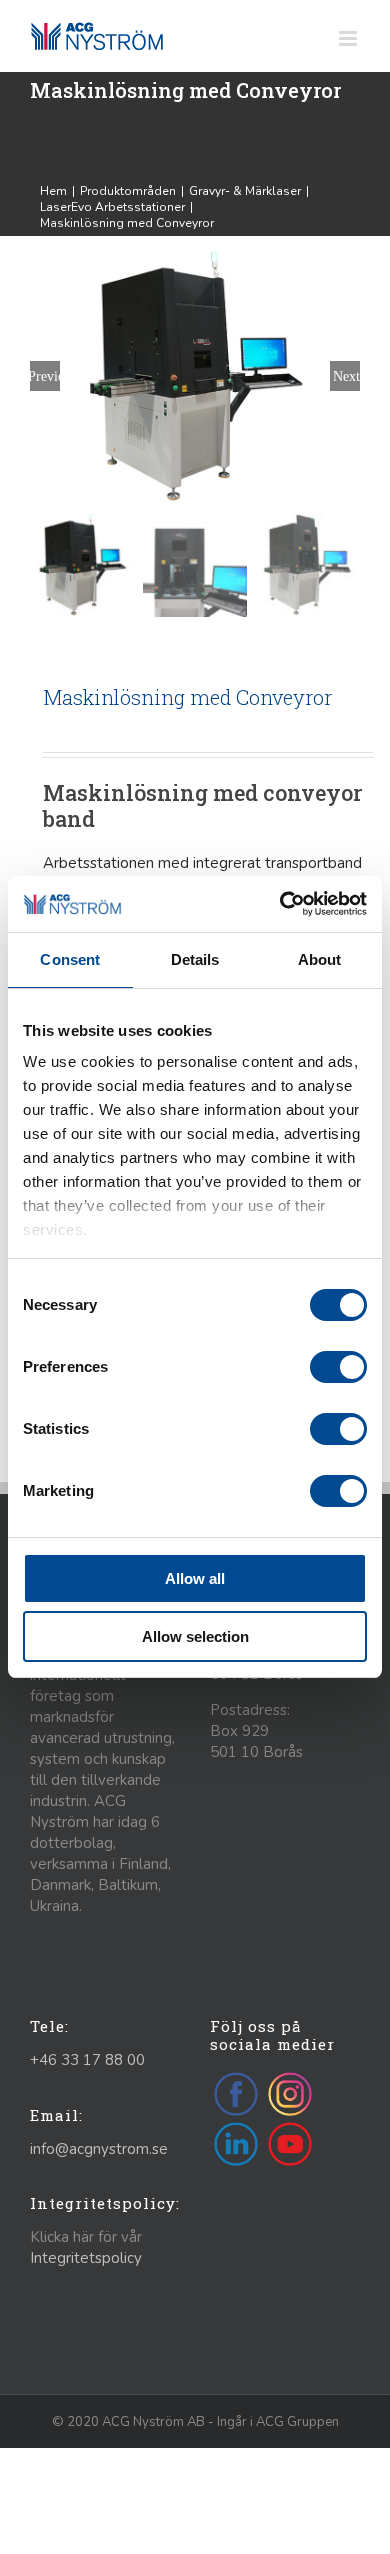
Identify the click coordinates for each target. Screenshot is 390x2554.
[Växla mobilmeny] (349, 38)
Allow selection (195, 1636)
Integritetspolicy (86, 2258)
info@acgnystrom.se (99, 2149)
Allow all (195, 1578)
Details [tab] (195, 959)
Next (346, 376)
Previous (45, 376)
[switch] (338, 1367)
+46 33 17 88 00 (87, 2060)
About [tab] (320, 959)
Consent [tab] (70, 959)
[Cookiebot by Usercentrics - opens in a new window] (280, 904)
